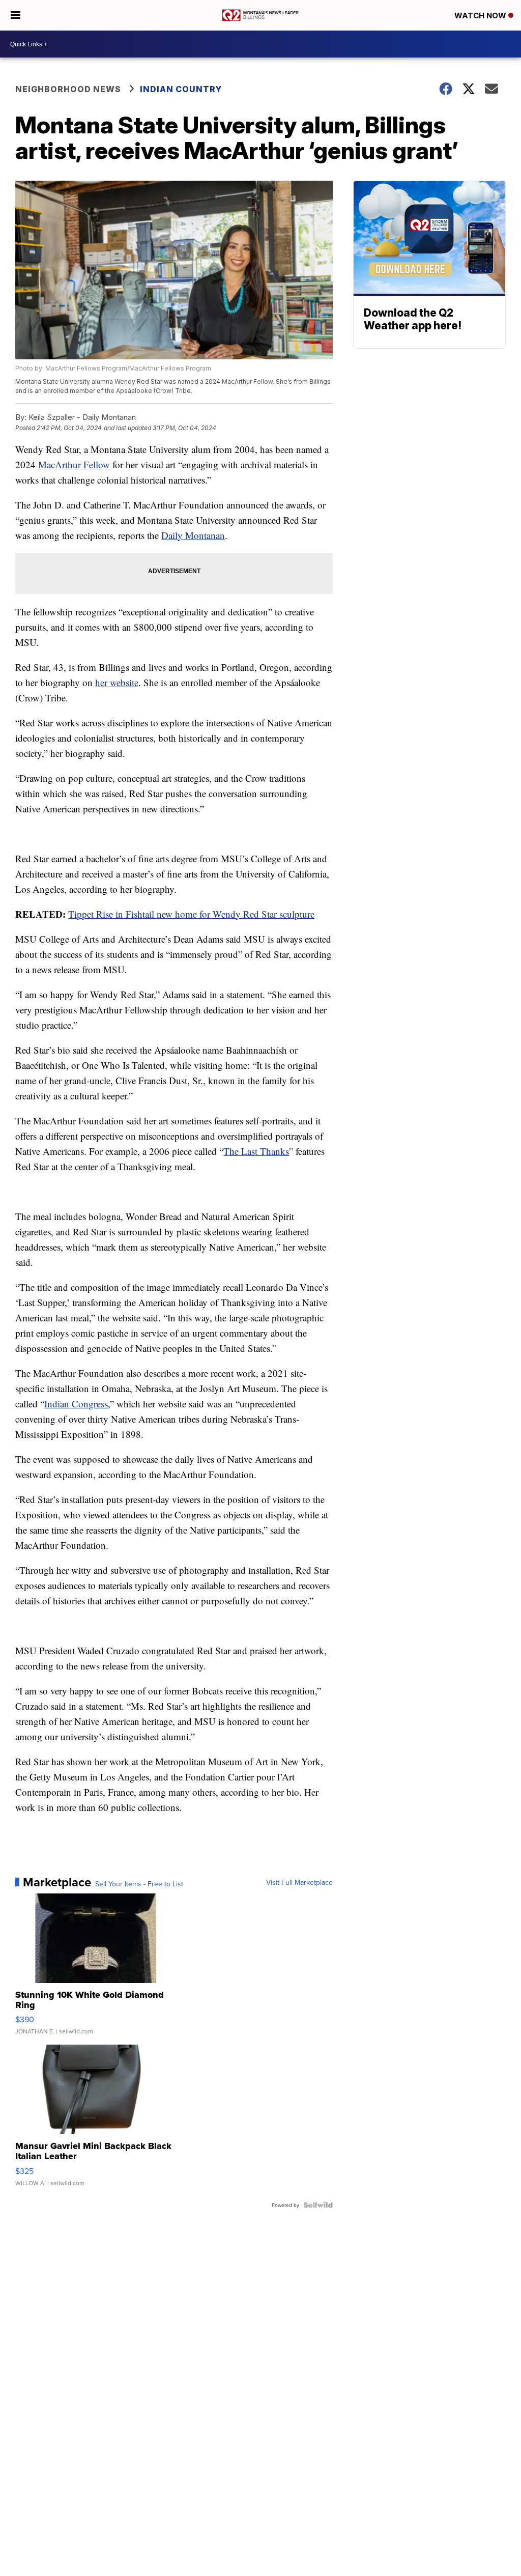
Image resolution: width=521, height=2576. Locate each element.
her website (117, 682)
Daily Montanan (193, 535)
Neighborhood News (68, 89)
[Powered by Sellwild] (318, 2205)
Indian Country (182, 89)
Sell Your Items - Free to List (139, 1884)
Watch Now (481, 16)
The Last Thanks (256, 1151)
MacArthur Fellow (74, 464)
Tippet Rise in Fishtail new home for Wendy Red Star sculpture (191, 914)
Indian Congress (76, 1404)
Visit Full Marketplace (299, 1882)
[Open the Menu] (16, 15)
